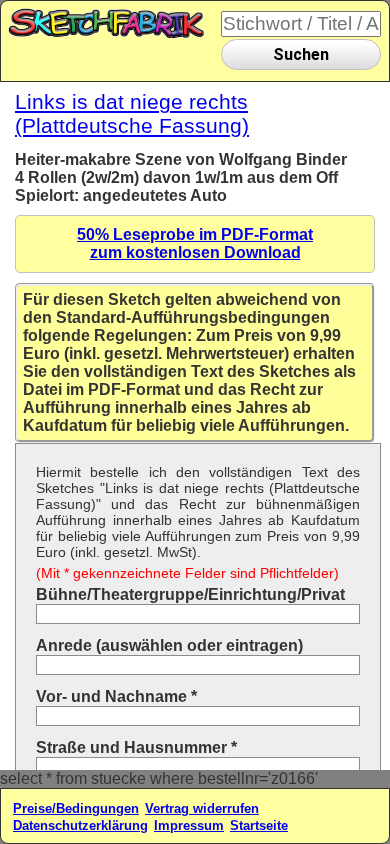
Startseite (259, 825)
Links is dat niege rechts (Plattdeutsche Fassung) (132, 113)
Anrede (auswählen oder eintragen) (169, 645)
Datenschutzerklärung (80, 825)
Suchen (301, 54)
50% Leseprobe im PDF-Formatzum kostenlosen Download (195, 243)
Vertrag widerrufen (202, 808)
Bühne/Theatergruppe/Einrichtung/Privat (190, 594)
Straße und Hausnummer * (136, 747)
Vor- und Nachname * (116, 696)
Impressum (189, 825)
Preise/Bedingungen (76, 808)
